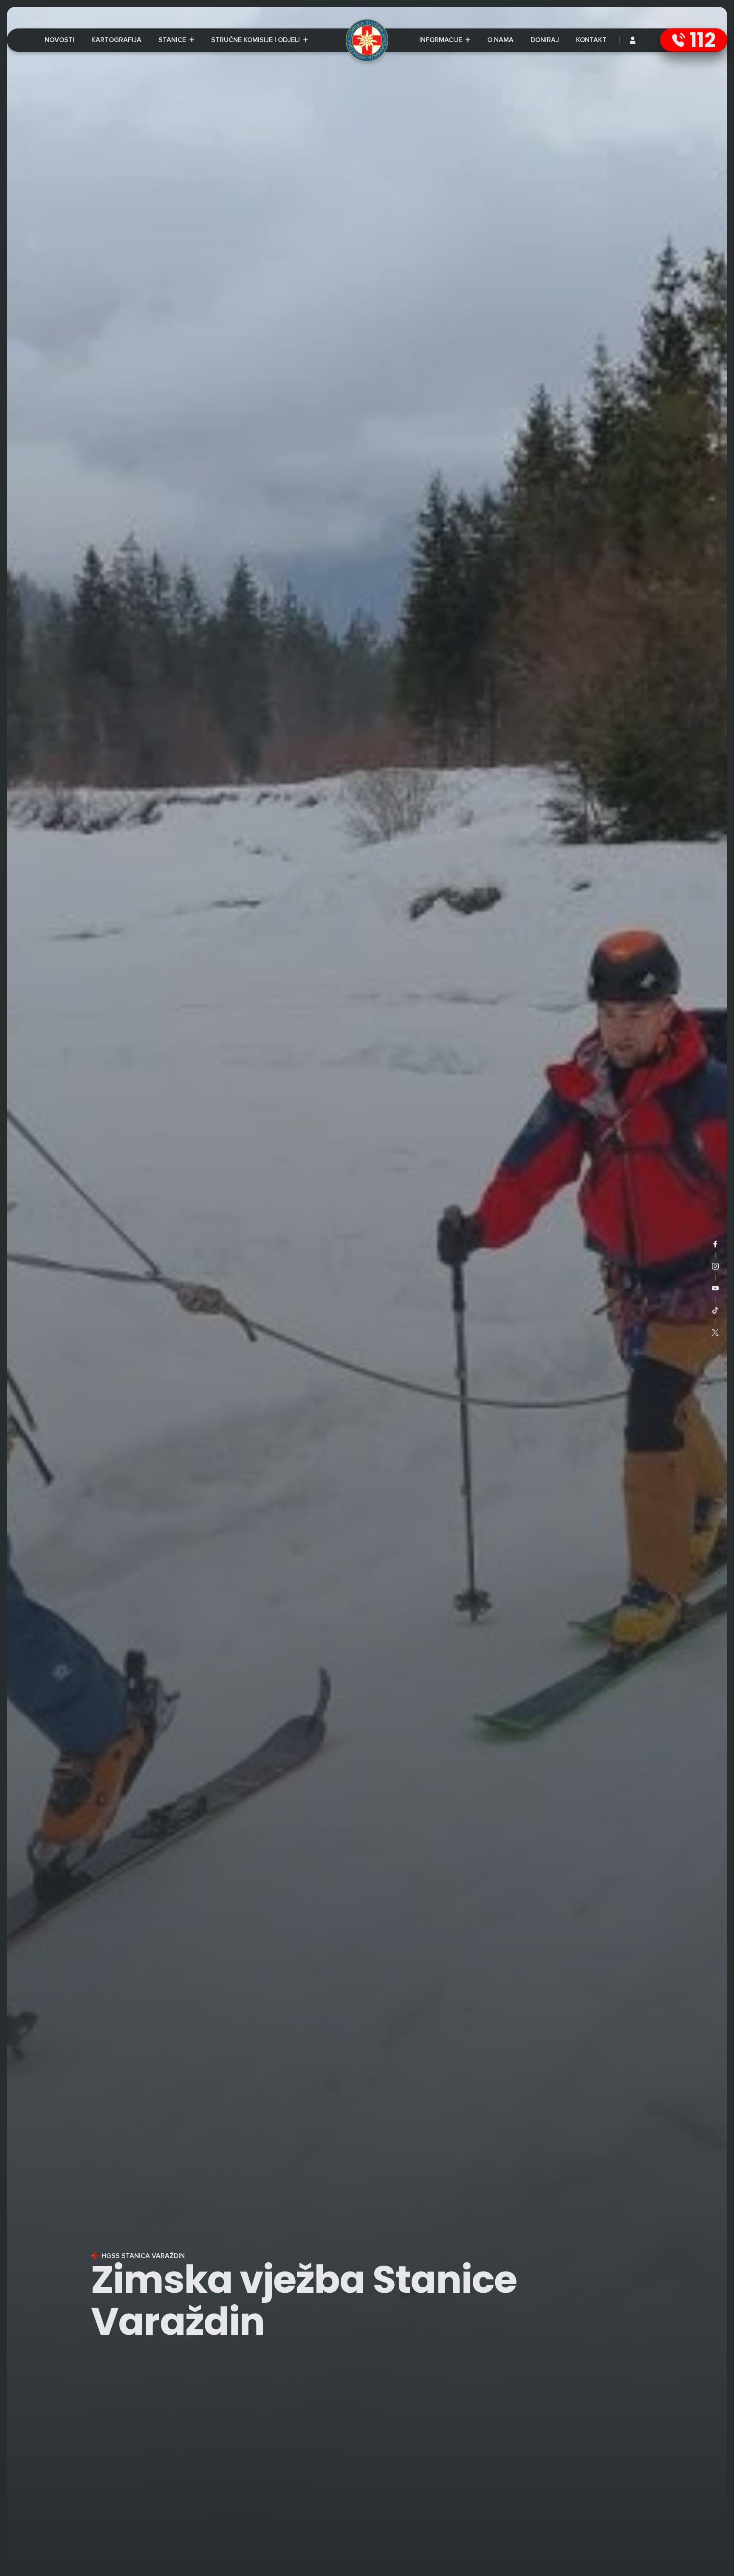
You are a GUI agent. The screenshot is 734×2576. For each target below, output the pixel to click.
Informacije (445, 41)
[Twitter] (715, 1332)
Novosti (59, 40)
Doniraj (545, 40)
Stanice (173, 40)
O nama (500, 40)
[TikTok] (715, 1310)
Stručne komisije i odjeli (256, 40)
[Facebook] (715, 1244)
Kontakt (591, 40)
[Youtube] (715, 1288)
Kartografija (116, 40)
